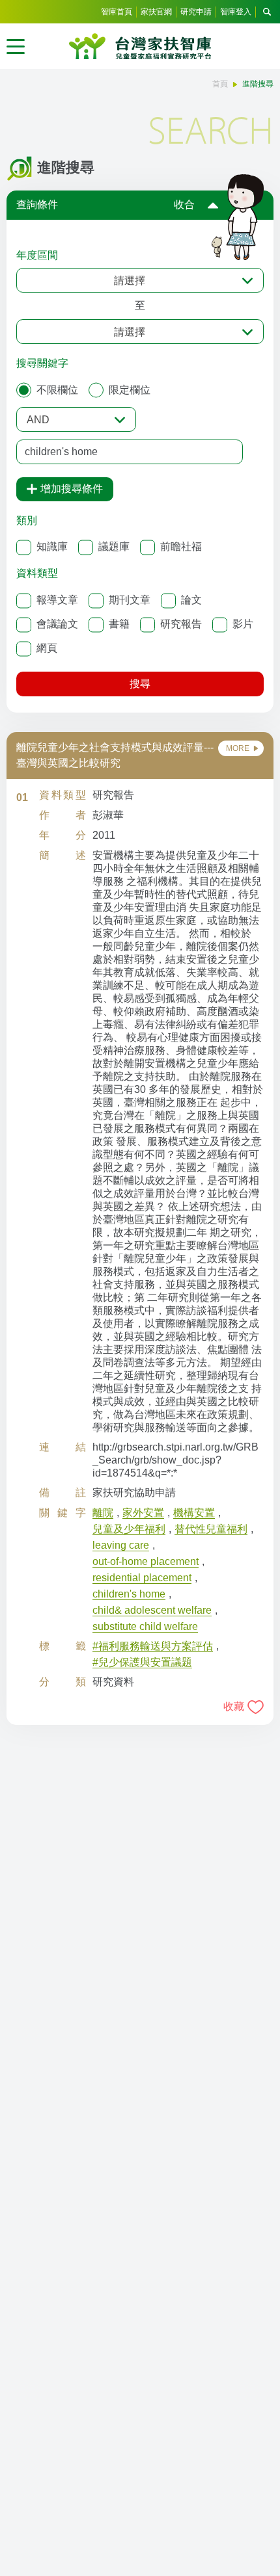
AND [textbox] (38, 420)
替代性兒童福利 (211, 1529)
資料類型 (37, 573)
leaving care (121, 1545)
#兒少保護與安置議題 (142, 1662)
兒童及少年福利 (129, 1529)
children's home (129, 1594)
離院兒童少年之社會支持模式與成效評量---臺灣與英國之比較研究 (115, 755)
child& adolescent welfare (152, 1610)
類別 (27, 520)
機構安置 (194, 1513)
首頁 (220, 84)
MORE (238, 748)
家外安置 (143, 1513)
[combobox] (140, 280)
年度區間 (37, 255)
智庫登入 (236, 12)
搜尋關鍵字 (42, 363)
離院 (103, 1513)
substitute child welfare (145, 1626)
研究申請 (196, 12)
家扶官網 (156, 12)
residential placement (142, 1578)
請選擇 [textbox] (130, 281)
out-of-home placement (146, 1561)
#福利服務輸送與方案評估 (153, 1646)
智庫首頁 (117, 12)
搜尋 (140, 684)
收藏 (234, 1706)
